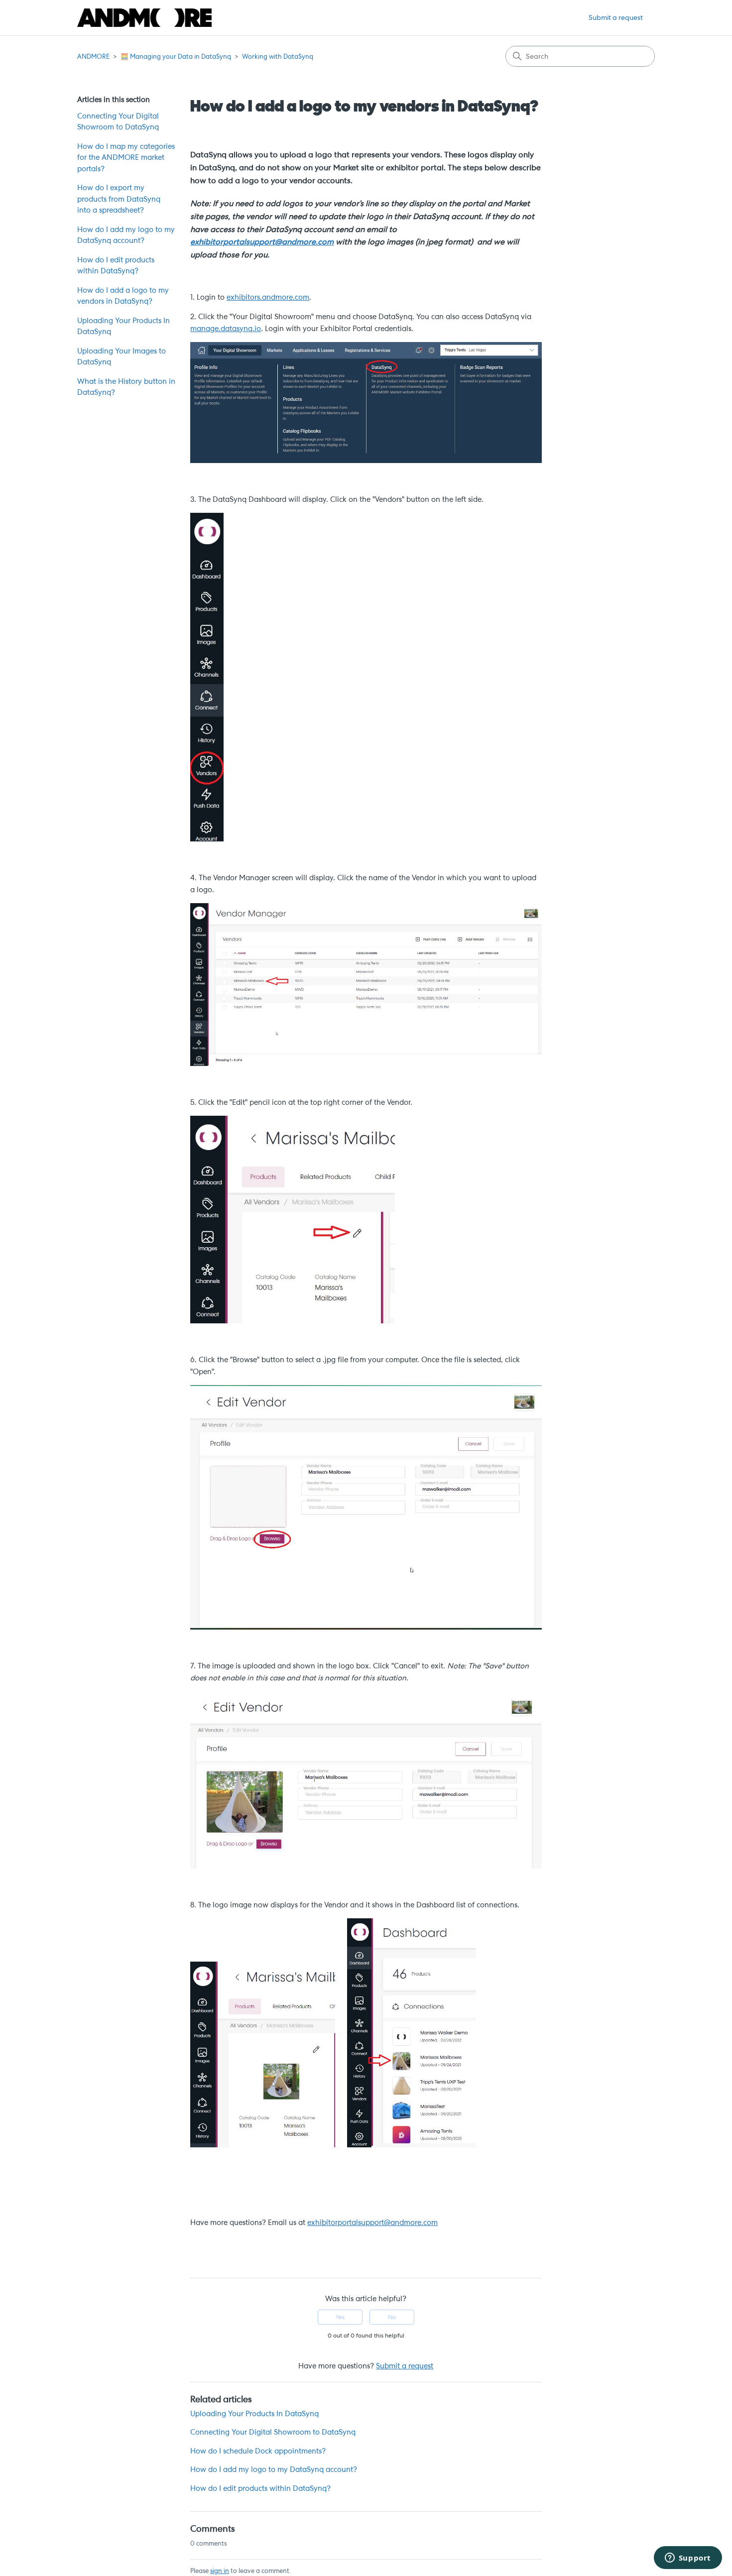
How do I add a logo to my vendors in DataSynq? (123, 296)
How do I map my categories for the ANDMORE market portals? (126, 158)
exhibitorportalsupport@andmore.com (262, 242)
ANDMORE (93, 57)
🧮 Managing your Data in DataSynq (176, 57)
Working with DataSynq (278, 57)
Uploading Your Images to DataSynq (122, 357)
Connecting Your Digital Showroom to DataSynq (118, 122)
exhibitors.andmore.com (268, 297)
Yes (340, 2317)
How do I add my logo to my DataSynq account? (126, 235)
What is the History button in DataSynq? (126, 387)
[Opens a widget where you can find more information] (688, 2559)
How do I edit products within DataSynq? (116, 266)
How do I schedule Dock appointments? (258, 2451)
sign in (220, 2571)
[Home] (144, 18)
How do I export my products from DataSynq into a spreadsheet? (119, 199)
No (392, 2317)
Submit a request (616, 17)
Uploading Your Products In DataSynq (123, 326)
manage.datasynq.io (226, 329)
